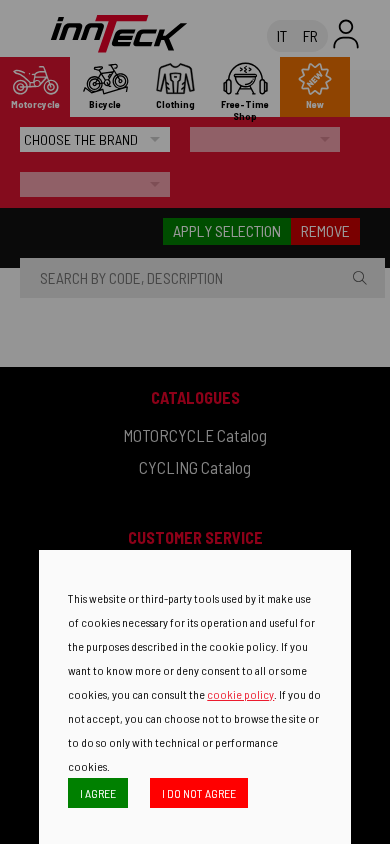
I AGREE (98, 793)
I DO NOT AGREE (199, 793)
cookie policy (240, 694)
